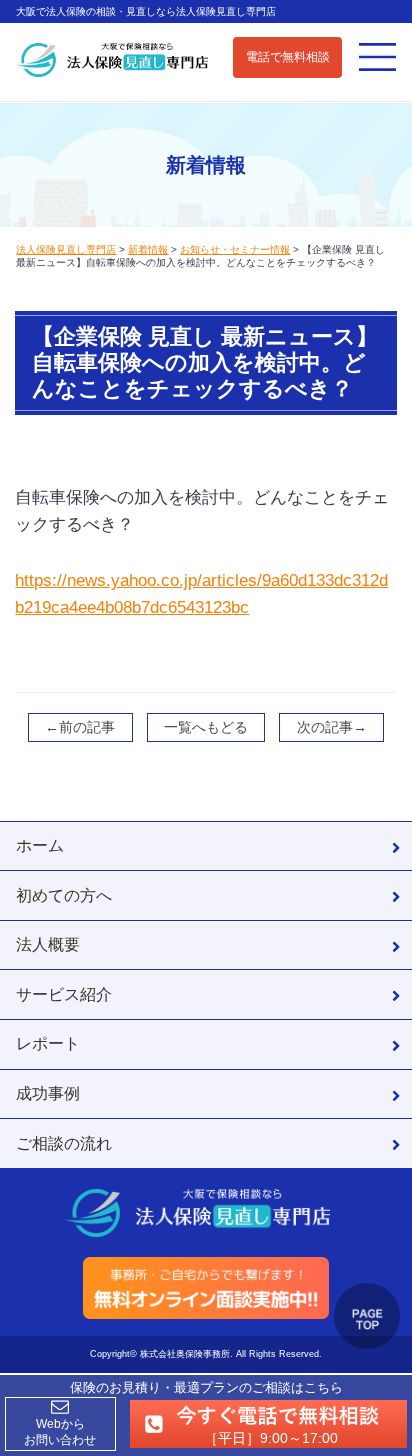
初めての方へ (64, 895)
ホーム (40, 845)
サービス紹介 (64, 994)
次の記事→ (332, 727)
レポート (48, 1043)
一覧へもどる (206, 727)
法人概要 (48, 944)
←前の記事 (80, 727)
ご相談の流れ (64, 1143)
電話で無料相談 (288, 57)
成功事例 (48, 1093)
